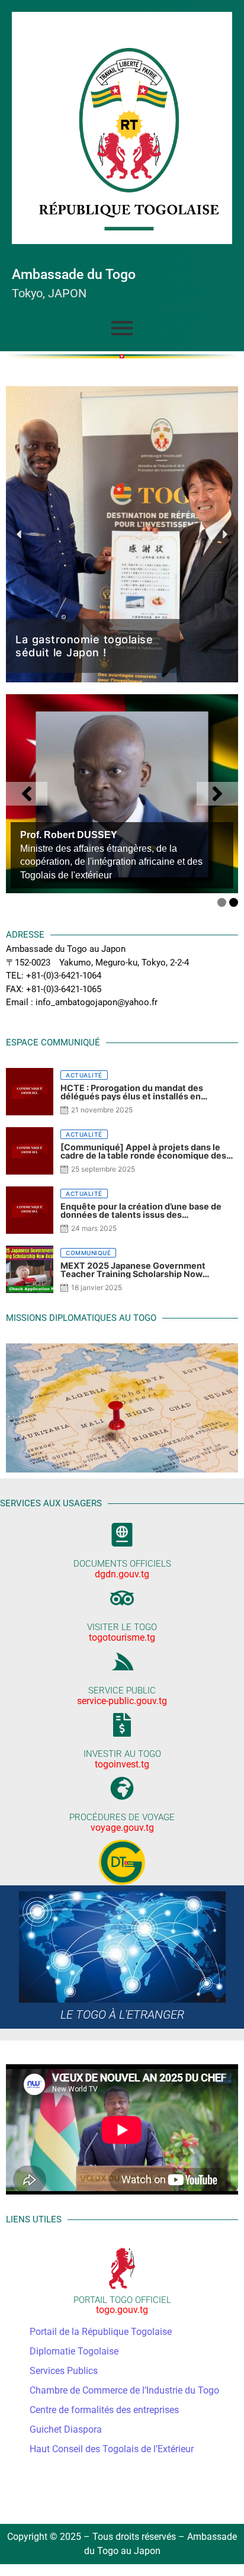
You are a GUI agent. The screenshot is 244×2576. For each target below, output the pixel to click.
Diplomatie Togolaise (74, 2351)
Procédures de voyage (122, 1817)
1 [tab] (222, 902)
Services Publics (64, 2371)
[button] (19, 535)
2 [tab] (234, 902)
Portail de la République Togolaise (101, 2332)
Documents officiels (122, 1564)
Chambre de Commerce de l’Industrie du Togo (124, 2390)
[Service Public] (122, 1663)
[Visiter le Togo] (122, 1600)
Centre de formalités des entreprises (104, 2410)
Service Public (122, 1690)
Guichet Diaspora (66, 2429)
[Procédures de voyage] (122, 1790)
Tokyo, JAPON (49, 293)
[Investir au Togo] (122, 1727)
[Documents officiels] (122, 1536)
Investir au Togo (122, 1754)
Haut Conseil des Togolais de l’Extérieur (112, 2449)
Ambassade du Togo (74, 275)
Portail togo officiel (122, 2300)
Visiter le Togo (122, 1627)
